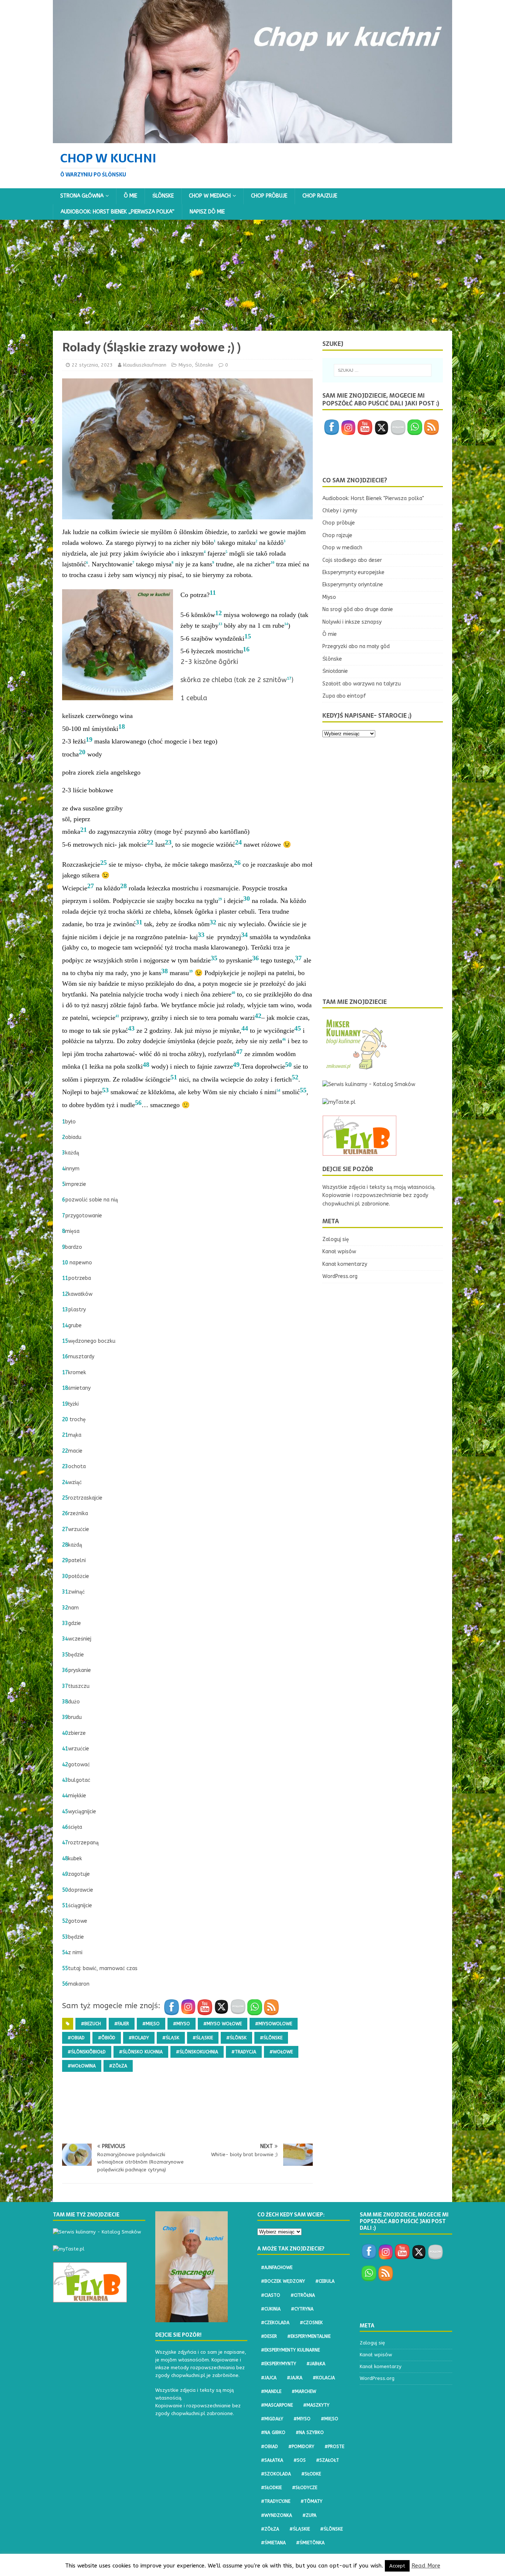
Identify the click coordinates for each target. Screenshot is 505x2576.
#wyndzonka (277, 2515)
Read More (426, 2566)
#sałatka (272, 2460)
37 (298, 958)
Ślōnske (163, 196)
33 (201, 935)
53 (105, 1090)
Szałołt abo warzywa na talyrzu (362, 684)
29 (65, 1560)
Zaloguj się (336, 1239)
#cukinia (271, 2309)
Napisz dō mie (207, 212)
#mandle (271, 2391)
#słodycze (305, 2488)
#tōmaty (311, 2501)
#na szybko (310, 2432)
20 (82, 752)
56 (138, 1103)
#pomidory (301, 2447)
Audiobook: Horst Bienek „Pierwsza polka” (118, 212)
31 (139, 922)
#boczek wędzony (283, 2281)
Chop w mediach (210, 196)
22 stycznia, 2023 (92, 365)
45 (298, 1028)
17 (65, 1373)
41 (65, 1749)
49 (236, 1065)
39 (65, 1717)
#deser (269, 2336)
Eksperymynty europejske (353, 572)
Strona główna (82, 196)
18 (122, 726)
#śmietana (273, 2543)
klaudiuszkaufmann (145, 365)
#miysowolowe (274, 2024)
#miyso (182, 2024)
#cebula (325, 2281)
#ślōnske (271, 2038)
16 (246, 649)
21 (84, 830)
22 (150, 842)
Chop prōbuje (269, 196)
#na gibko (273, 2432)
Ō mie (131, 196)
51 (174, 1077)
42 (258, 1016)
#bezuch (91, 2024)
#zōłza (118, 2066)
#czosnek (311, 2323)
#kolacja (324, 2378)
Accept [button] (397, 2566)
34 (244, 935)
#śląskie (203, 2038)
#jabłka (316, 2364)
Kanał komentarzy (345, 1264)
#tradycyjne (276, 2501)
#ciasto (271, 2295)
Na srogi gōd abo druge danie (358, 609)
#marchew (304, 2391)
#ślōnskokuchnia (197, 2052)
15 (248, 636)
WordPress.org (340, 1276)
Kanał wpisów (339, 1252)
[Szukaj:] (383, 370)
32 (213, 922)
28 (123, 886)
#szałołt (328, 2460)
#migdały (272, 2419)
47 (239, 1052)
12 (218, 613)
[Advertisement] (253, 275)
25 (104, 863)
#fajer (122, 2024)
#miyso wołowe (223, 2024)
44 (245, 1028)
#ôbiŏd (107, 2038)
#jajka (295, 2378)
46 (65, 1827)
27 (91, 886)
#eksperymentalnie (309, 2336)
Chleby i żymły (340, 511)
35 (214, 958)
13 (65, 1310)
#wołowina (82, 2066)
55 (303, 1090)
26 (237, 863)
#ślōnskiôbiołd (87, 2052)
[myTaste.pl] (339, 1102)
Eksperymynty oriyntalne (353, 585)
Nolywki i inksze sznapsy (352, 622)
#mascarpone (277, 2405)
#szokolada (276, 2474)
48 (146, 1065)
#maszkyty (316, 2405)
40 (65, 1733)
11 (213, 593)
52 (295, 1077)
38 (165, 971)
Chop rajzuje (320, 196)
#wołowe (281, 2052)
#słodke (311, 2474)
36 (255, 958)
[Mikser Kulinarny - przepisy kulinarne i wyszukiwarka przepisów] (356, 1067)
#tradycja (244, 2052)
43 (131, 1028)
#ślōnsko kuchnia (141, 2052)
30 (247, 898)
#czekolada (275, 2323)
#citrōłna (303, 2295)
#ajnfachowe (277, 2268)
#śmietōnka (310, 2543)
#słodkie (271, 2488)
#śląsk (171, 2038)
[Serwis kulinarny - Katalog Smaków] (369, 1084)
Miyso (185, 365)
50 (288, 1065)
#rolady (139, 2038)
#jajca (269, 2378)
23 (168, 842)
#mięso (151, 2024)
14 (65, 1326)
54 (65, 1953)
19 (89, 739)
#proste (334, 2447)
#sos (300, 2460)
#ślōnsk (236, 2038)
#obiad (76, 2038)
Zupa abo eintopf (344, 696)
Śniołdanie (335, 671)
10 (65, 1263)
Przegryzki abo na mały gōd (356, 646)
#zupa (309, 2515)
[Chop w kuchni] (253, 139)
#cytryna (302, 2309)
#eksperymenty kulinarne (290, 2350)
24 (238, 842)
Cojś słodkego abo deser (352, 560)
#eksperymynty (279, 2364)
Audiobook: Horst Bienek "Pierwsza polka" (373, 498)
